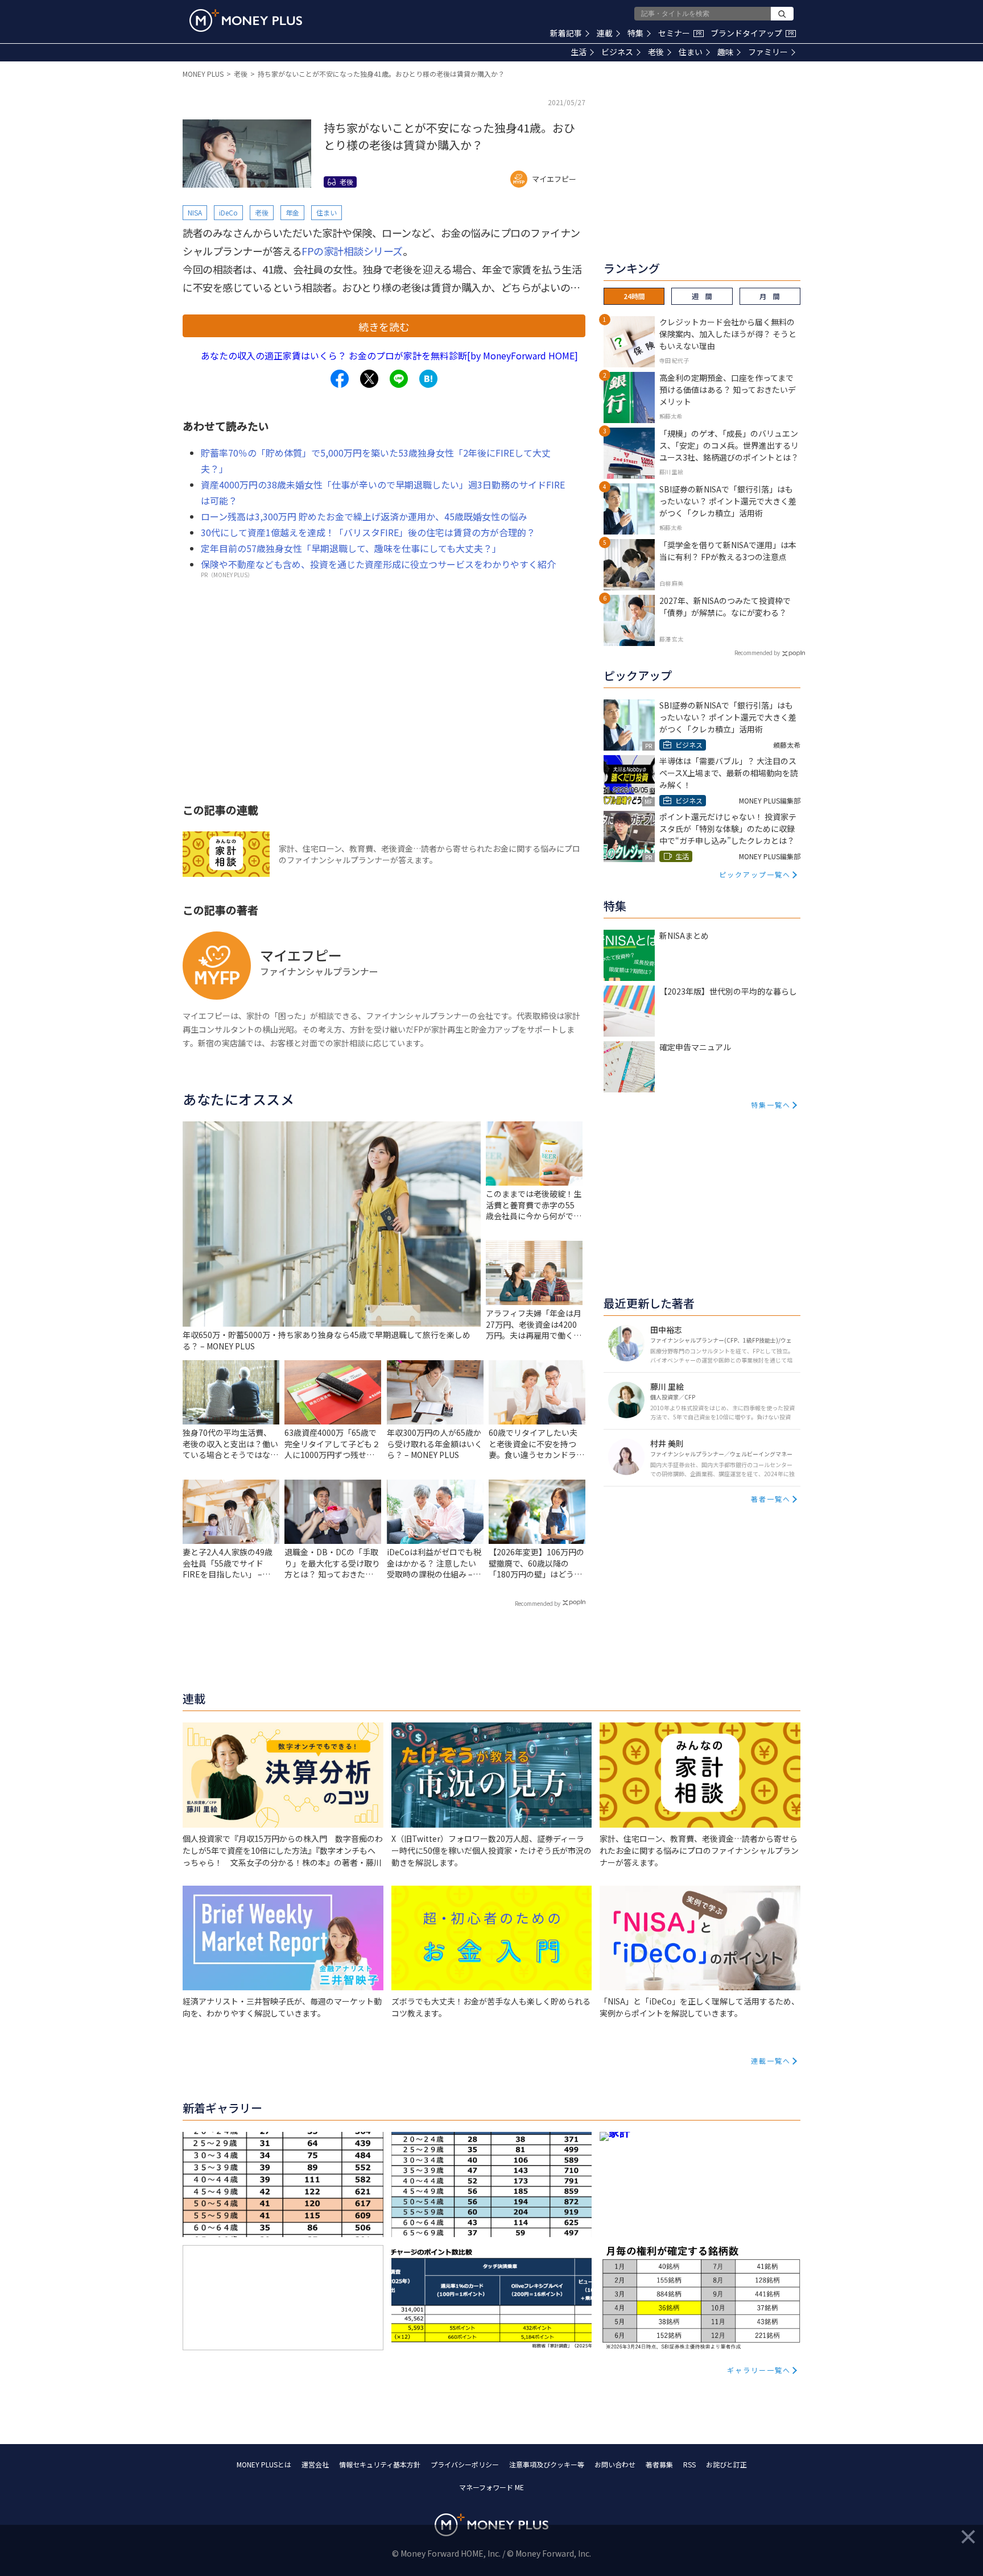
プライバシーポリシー (465, 2464)
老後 (656, 52)
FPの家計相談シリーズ (352, 251)
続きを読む (384, 326)
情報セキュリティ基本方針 (380, 2464)
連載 (605, 33)
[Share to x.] (369, 379)
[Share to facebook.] (340, 379)
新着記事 (566, 33)
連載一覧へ (771, 2061)
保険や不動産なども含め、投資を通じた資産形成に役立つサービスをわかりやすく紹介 (378, 564)
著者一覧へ (771, 1499)
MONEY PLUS (203, 74)
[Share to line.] (399, 379)
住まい (691, 52)
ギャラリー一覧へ (759, 2370)
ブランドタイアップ (752, 33)
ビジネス (617, 52)
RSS (689, 2464)
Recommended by (538, 1603)
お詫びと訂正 (726, 2464)
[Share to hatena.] (428, 379)
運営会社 (315, 2464)
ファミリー (768, 52)
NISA (195, 212)
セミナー (680, 33)
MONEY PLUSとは (264, 2464)
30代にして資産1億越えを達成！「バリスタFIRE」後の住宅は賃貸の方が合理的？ (368, 532)
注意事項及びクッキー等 (547, 2464)
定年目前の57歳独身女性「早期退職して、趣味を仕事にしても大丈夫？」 (351, 548)
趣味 (725, 52)
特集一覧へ (771, 1105)
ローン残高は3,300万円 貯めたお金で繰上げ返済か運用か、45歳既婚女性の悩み (364, 516)
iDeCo (228, 212)
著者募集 (659, 2464)
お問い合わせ (615, 2464)
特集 (635, 33)
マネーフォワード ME (491, 2487)
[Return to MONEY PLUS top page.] (246, 20)
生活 (579, 52)
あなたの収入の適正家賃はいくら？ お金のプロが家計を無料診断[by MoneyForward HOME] (389, 355)
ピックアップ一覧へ (755, 874)
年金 (292, 212)
